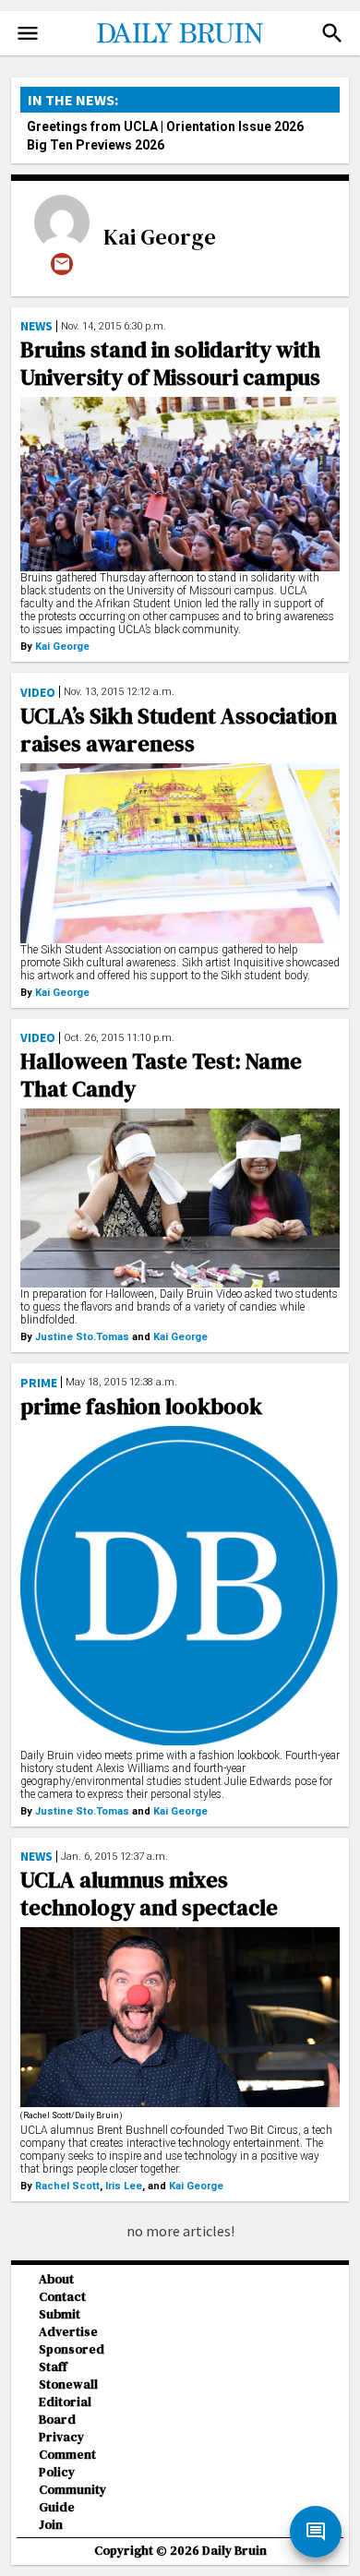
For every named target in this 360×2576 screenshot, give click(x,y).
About (56, 2279)
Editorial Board (65, 2411)
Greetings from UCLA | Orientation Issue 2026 (165, 126)
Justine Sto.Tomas (82, 1337)
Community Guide (72, 2498)
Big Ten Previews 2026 (96, 145)
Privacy (61, 2437)
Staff (53, 2367)
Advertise (68, 2332)
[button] (332, 33)
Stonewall (68, 2384)
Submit (60, 2314)
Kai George (160, 237)
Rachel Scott (67, 2186)
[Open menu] (28, 33)
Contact (62, 2297)
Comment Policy (67, 2463)
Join (51, 2525)
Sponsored (72, 2349)
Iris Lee (124, 2186)
